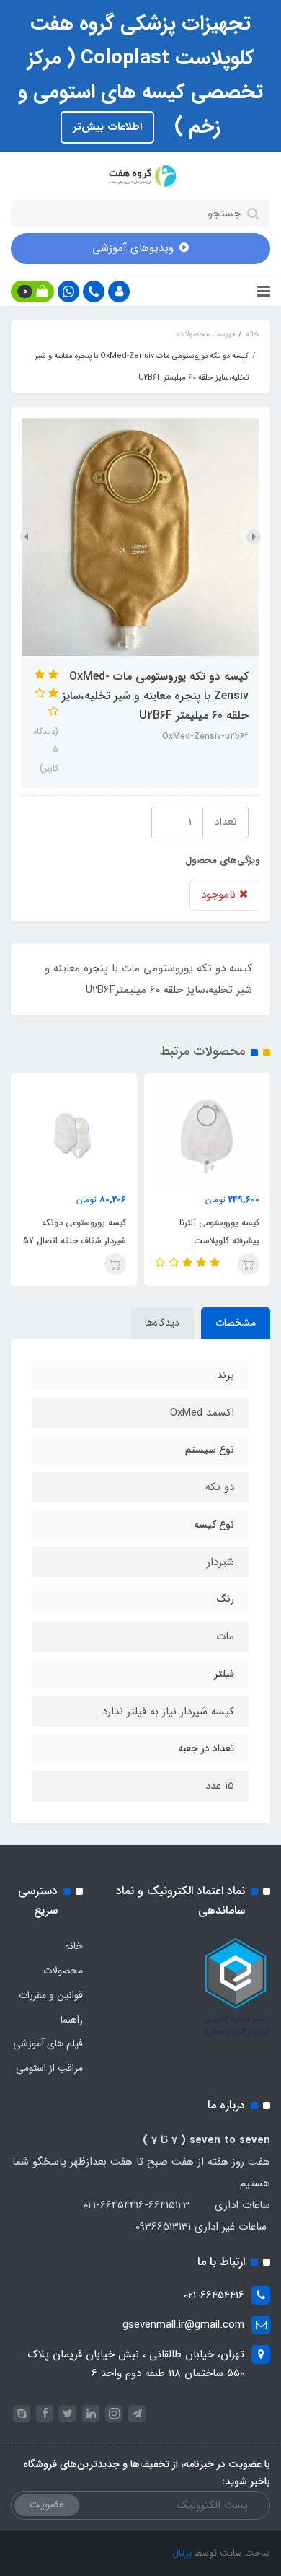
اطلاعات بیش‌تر (107, 127)
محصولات (63, 1971)
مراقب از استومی (49, 2068)
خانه (74, 1946)
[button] (119, 292)
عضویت (47, 2505)
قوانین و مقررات (51, 1995)
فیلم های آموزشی (48, 2043)
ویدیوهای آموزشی (133, 248)
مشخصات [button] (236, 1323)
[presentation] (254, 537)
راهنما (72, 2020)
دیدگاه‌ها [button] (162, 1323)
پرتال (182, 2553)
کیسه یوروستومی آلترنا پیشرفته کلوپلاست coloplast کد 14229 (219, 1241)
